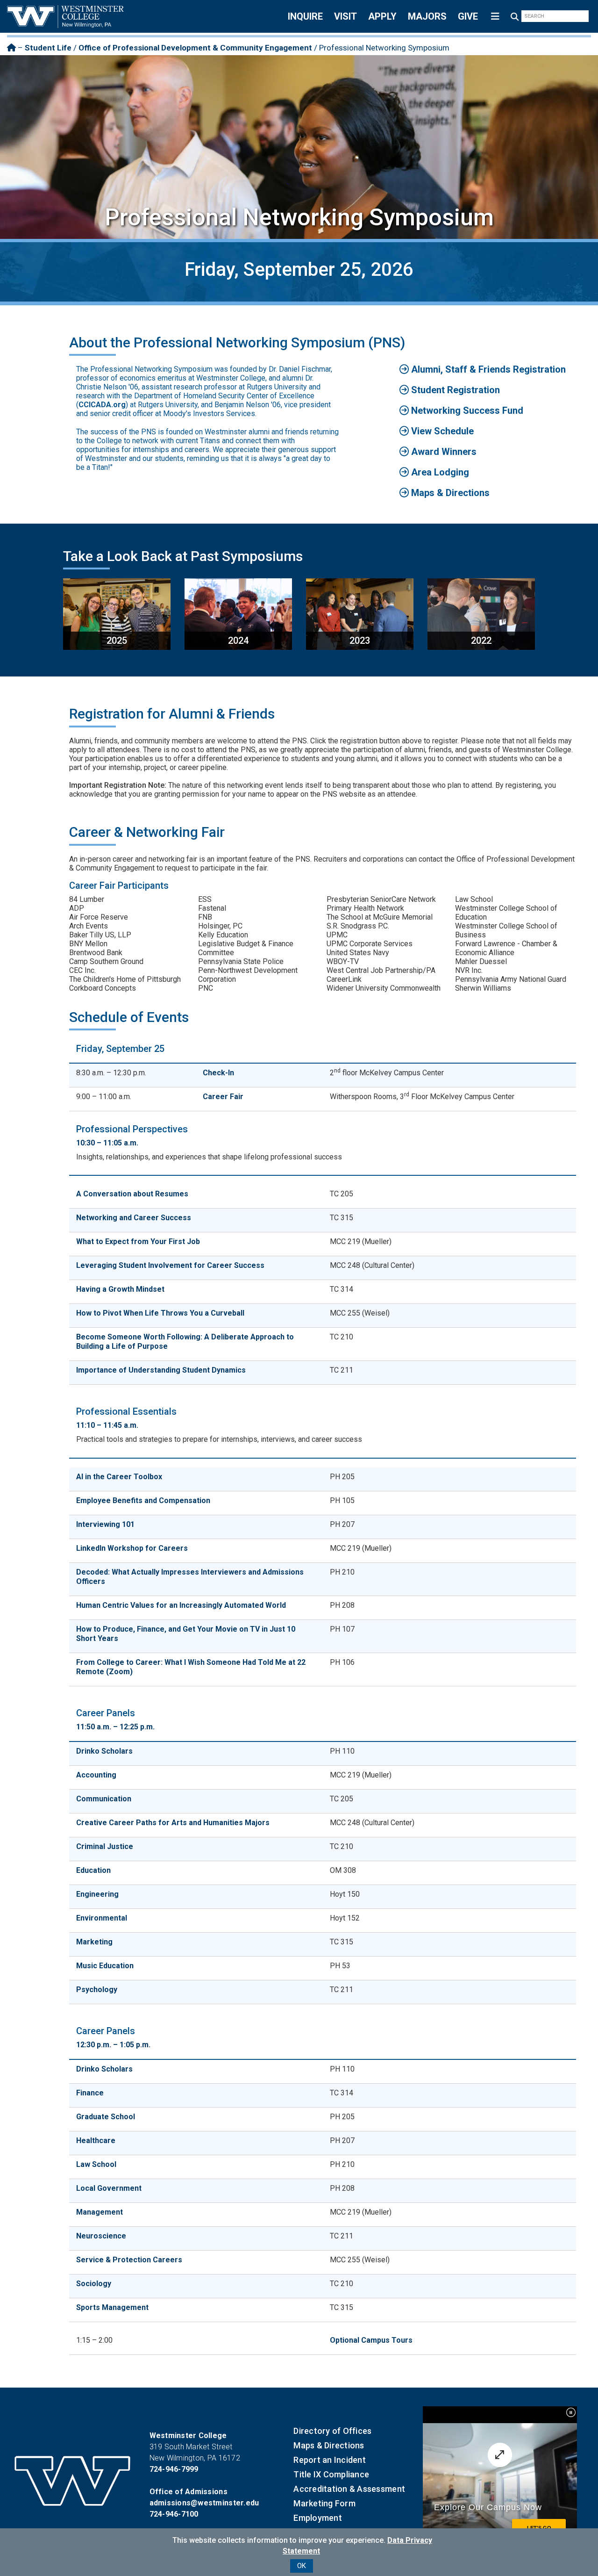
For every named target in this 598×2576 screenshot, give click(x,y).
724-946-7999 (174, 2469)
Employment (318, 2518)
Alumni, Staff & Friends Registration (487, 369)
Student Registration (454, 390)
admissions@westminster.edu (204, 2503)
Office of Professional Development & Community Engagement (195, 48)
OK (302, 2566)
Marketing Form (324, 2503)
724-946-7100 (174, 2514)
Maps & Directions (449, 493)
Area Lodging (439, 472)
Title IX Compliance (331, 2474)
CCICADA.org (102, 405)
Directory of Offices (332, 2431)
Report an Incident (330, 2460)
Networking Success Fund (466, 410)
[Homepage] (11, 48)
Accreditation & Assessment (349, 2489)
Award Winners (443, 452)
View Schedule (441, 431)
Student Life (48, 48)
